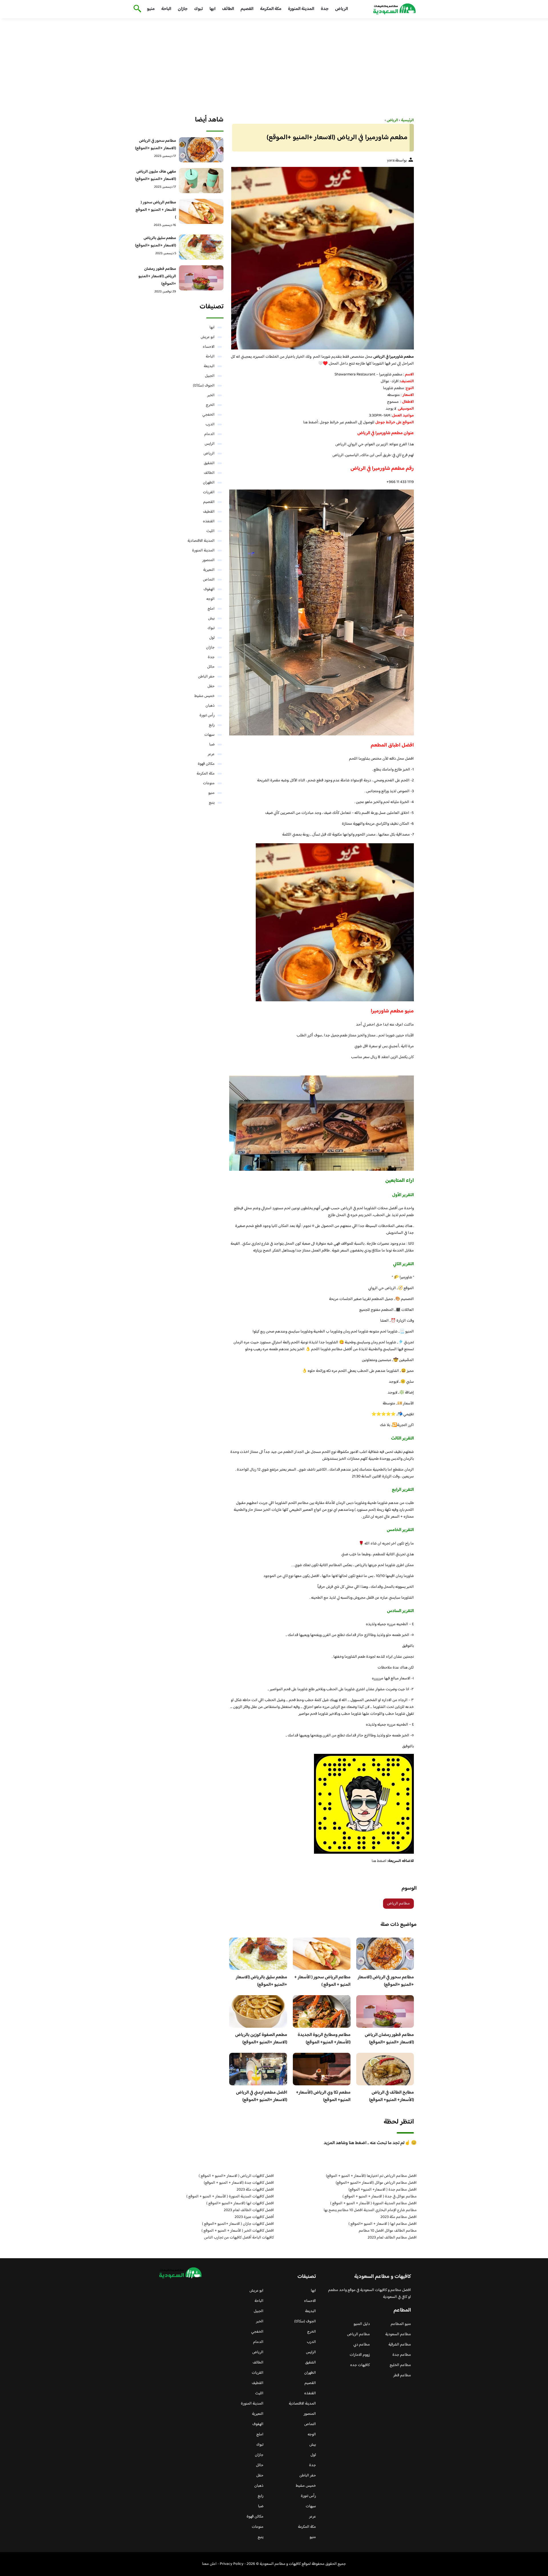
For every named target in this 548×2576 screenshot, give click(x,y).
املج (211, 609)
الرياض (342, 9)
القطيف (209, 512)
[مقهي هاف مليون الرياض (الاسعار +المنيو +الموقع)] (201, 181)
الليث (210, 531)
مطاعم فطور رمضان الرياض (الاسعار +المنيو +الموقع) (389, 2039)
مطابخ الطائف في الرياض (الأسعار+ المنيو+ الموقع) (391, 2096)
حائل (211, 667)
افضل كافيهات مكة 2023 (255, 2190)
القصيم (247, 9)
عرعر (211, 754)
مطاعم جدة (402, 2355)
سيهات (209, 735)
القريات (209, 492)
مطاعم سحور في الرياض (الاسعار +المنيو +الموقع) (386, 1981)
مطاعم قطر (402, 2375)
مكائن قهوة (206, 764)
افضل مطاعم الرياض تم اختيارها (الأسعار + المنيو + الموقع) (371, 2176)
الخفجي (208, 415)
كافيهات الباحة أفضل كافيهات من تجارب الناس (239, 2238)
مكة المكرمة (271, 9)
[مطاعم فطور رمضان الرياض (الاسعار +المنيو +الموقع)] (201, 278)
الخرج (210, 405)
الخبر (211, 395)
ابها (212, 9)
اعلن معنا (209, 2564)
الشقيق (209, 463)
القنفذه (209, 521)
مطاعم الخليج (400, 2365)
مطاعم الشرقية (400, 2345)
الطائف (228, 9)
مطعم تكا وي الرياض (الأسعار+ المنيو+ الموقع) (323, 2096)
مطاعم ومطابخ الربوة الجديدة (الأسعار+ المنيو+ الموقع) (324, 2039)
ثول (212, 638)
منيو (151, 9)
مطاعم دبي (362, 2345)
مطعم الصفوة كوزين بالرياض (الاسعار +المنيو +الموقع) (261, 2039)
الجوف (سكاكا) (204, 386)
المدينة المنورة (301, 9)
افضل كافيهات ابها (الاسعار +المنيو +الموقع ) (240, 2203)
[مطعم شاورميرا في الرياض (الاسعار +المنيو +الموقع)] (322, 258)
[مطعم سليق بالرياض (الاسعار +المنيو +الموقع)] (201, 247)
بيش (211, 618)
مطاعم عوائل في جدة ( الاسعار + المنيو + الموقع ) (380, 2197)
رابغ (212, 725)
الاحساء (209, 347)
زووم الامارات (360, 2355)
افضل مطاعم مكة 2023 (399, 2217)
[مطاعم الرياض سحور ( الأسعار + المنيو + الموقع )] (201, 211)
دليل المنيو (362, 2324)
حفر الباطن (206, 677)
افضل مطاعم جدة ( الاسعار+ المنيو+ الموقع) (383, 2190)
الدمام (209, 434)
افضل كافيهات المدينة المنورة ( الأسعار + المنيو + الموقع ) (230, 2197)
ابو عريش (208, 337)
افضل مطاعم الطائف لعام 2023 (392, 2238)
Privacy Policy (232, 2564)
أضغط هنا (311, 422)
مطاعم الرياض (398, 1904)
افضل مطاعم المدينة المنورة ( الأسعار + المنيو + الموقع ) (373, 2203)
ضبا (212, 745)
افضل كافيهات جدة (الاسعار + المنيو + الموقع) (239, 2183)
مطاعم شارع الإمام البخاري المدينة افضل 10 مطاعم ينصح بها (370, 2210)
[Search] (136, 9)
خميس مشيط (205, 696)
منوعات (209, 783)
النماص (209, 580)
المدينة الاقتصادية (201, 541)
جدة (325, 9)
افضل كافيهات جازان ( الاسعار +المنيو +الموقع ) (238, 2224)
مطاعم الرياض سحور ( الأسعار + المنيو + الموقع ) (322, 1981)
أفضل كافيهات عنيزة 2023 (254, 2217)
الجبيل (210, 376)
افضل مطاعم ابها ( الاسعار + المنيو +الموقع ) (383, 2224)
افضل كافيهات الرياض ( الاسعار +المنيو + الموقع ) (236, 2176)
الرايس (210, 444)
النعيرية (209, 570)
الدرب (210, 424)
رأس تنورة (207, 715)
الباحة (166, 9)
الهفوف (209, 589)
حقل (211, 686)
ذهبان (210, 706)
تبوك (199, 9)
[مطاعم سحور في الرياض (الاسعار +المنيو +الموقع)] (201, 150)
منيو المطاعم (401, 2324)
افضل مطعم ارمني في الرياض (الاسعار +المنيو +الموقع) (262, 2096)
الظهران (209, 483)
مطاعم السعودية (398, 2334)
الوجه (210, 599)
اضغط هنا (379, 1861)
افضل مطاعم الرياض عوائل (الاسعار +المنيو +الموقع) (376, 2183)
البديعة (209, 366)
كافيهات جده (360, 2365)
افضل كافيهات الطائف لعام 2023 (249, 2210)
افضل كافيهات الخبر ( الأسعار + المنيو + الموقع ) (238, 2231)
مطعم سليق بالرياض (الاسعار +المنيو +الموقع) (261, 1981)
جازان (183, 9)
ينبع (212, 803)
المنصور (208, 560)
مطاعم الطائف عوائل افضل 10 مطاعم (388, 2231)
